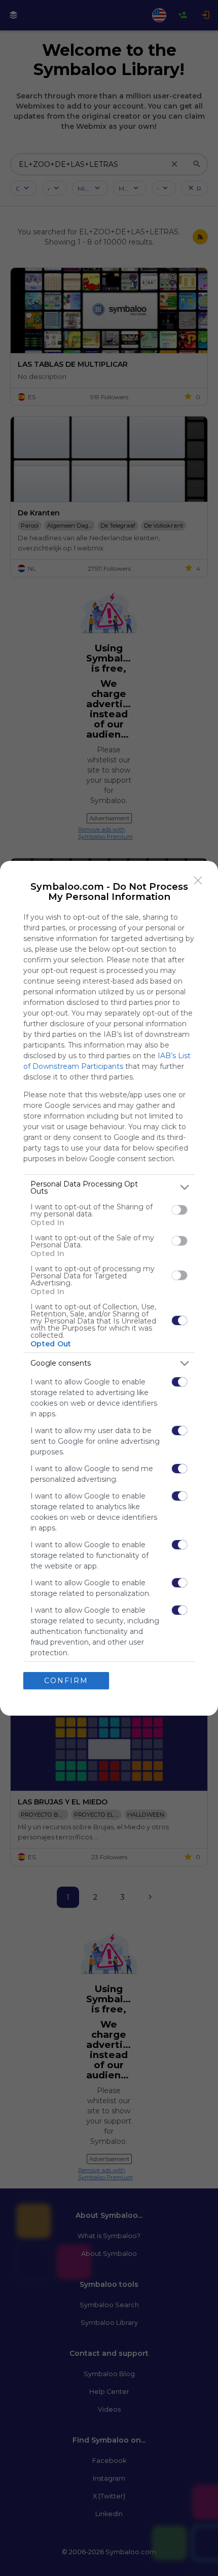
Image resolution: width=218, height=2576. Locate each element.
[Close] (198, 881)
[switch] (179, 1210)
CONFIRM (66, 1681)
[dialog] (109, 1288)
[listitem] (109, 1188)
